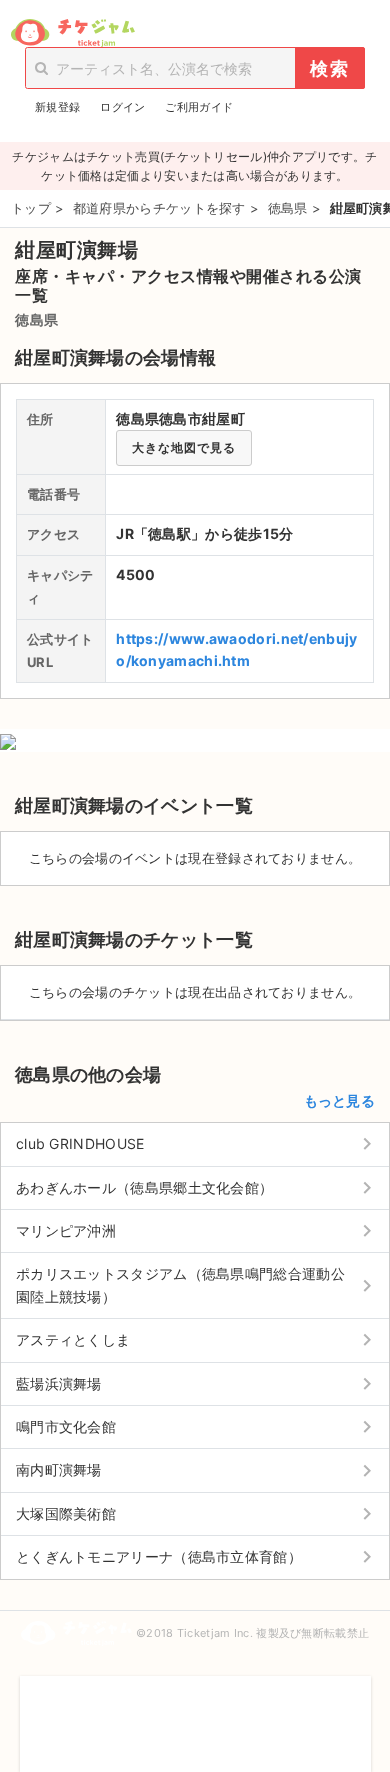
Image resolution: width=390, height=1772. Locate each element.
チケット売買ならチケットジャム (72, 33)
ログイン (122, 107)
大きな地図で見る (184, 447)
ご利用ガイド (199, 107)
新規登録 (57, 107)
